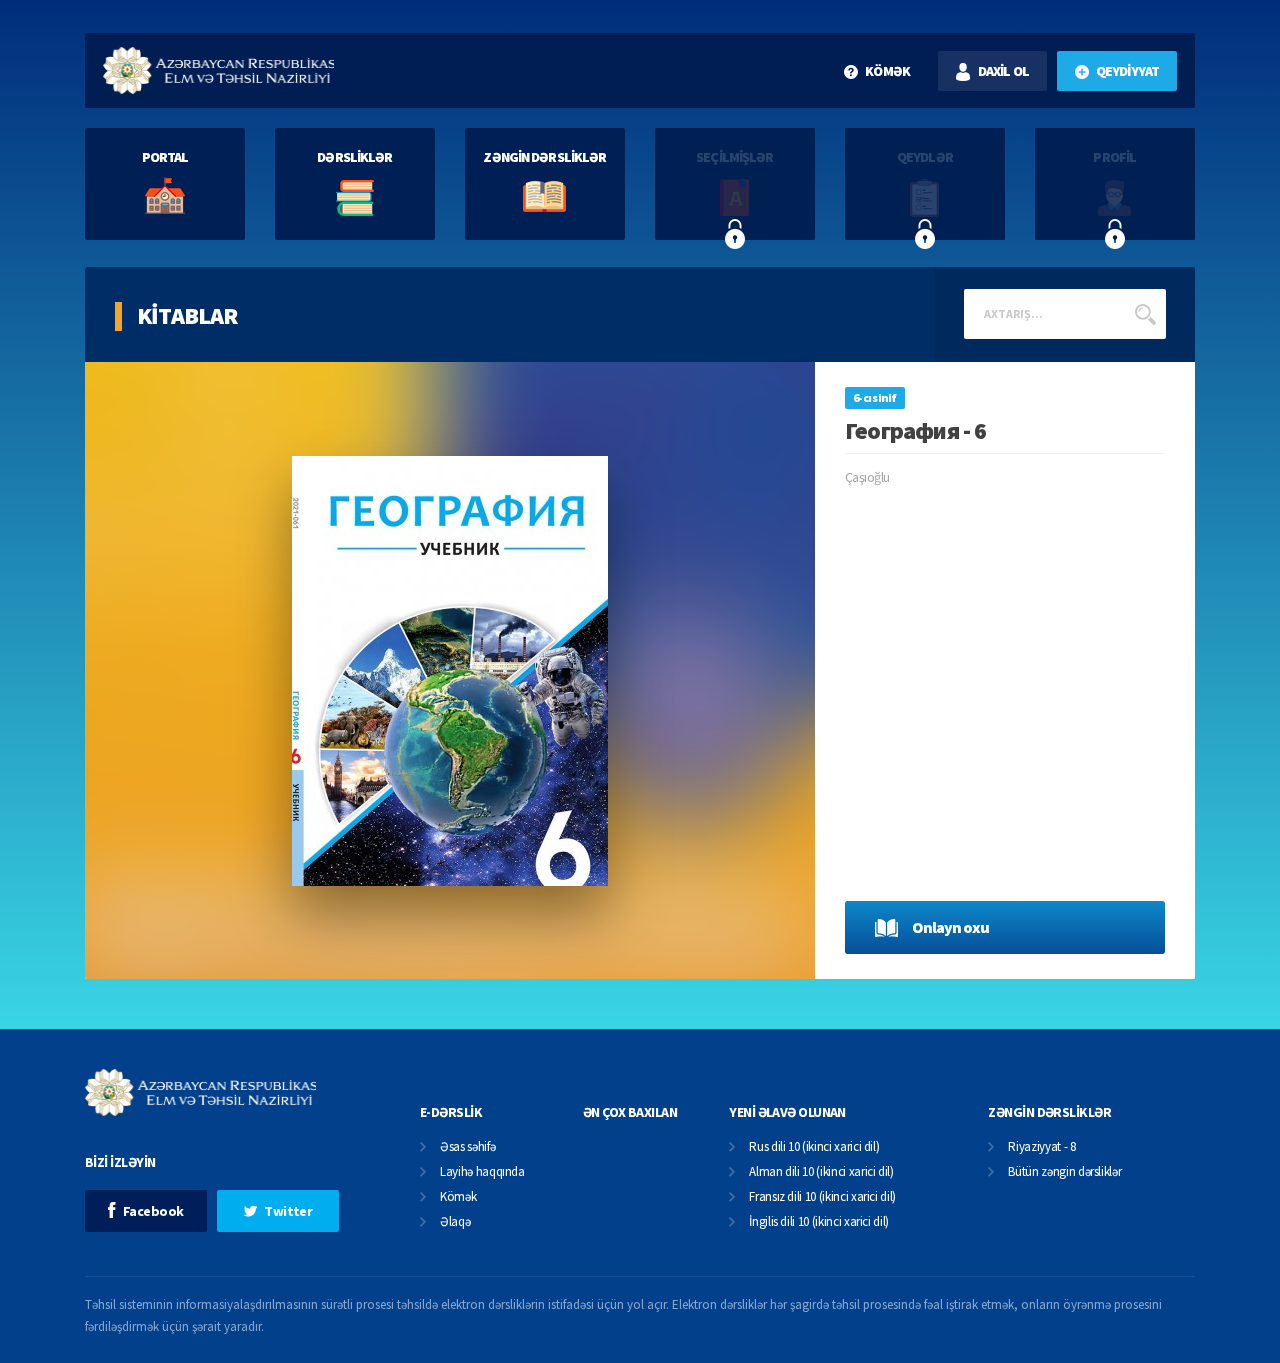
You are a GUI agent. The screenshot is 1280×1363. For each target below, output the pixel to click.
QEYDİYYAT (1127, 71)
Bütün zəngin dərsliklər (1064, 1172)
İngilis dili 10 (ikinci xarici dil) (819, 1222)
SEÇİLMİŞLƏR (734, 157)
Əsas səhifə (467, 1147)
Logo (218, 70)
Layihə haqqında (482, 1172)
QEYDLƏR (925, 157)
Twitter (288, 1211)
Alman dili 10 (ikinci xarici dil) (821, 1172)
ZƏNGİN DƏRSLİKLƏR (544, 157)
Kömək (458, 1197)
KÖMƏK (887, 71)
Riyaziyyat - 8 (1041, 1147)
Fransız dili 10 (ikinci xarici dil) (822, 1197)
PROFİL (1114, 157)
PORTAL (165, 157)
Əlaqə (455, 1222)
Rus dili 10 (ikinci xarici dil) (814, 1147)
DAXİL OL (1003, 71)
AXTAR (1145, 314)
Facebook (153, 1211)
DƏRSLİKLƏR (354, 157)
